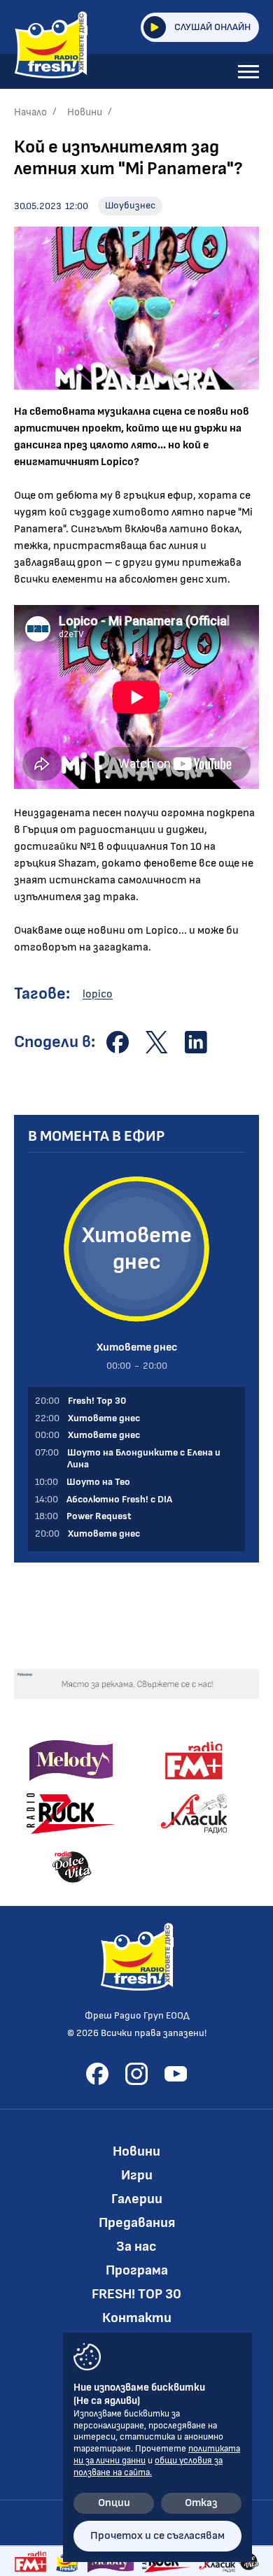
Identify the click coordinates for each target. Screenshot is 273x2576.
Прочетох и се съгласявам (157, 2536)
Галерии (137, 2199)
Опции (114, 2503)
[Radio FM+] (30, 2561)
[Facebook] (97, 2074)
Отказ (201, 2503)
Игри (137, 2175)
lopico (98, 994)
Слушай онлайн (212, 27)
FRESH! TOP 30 (136, 2294)
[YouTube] (176, 2074)
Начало (30, 112)
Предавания (137, 2223)
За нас (136, 2247)
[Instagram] (136, 2074)
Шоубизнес (130, 205)
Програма (137, 2270)
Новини (85, 112)
